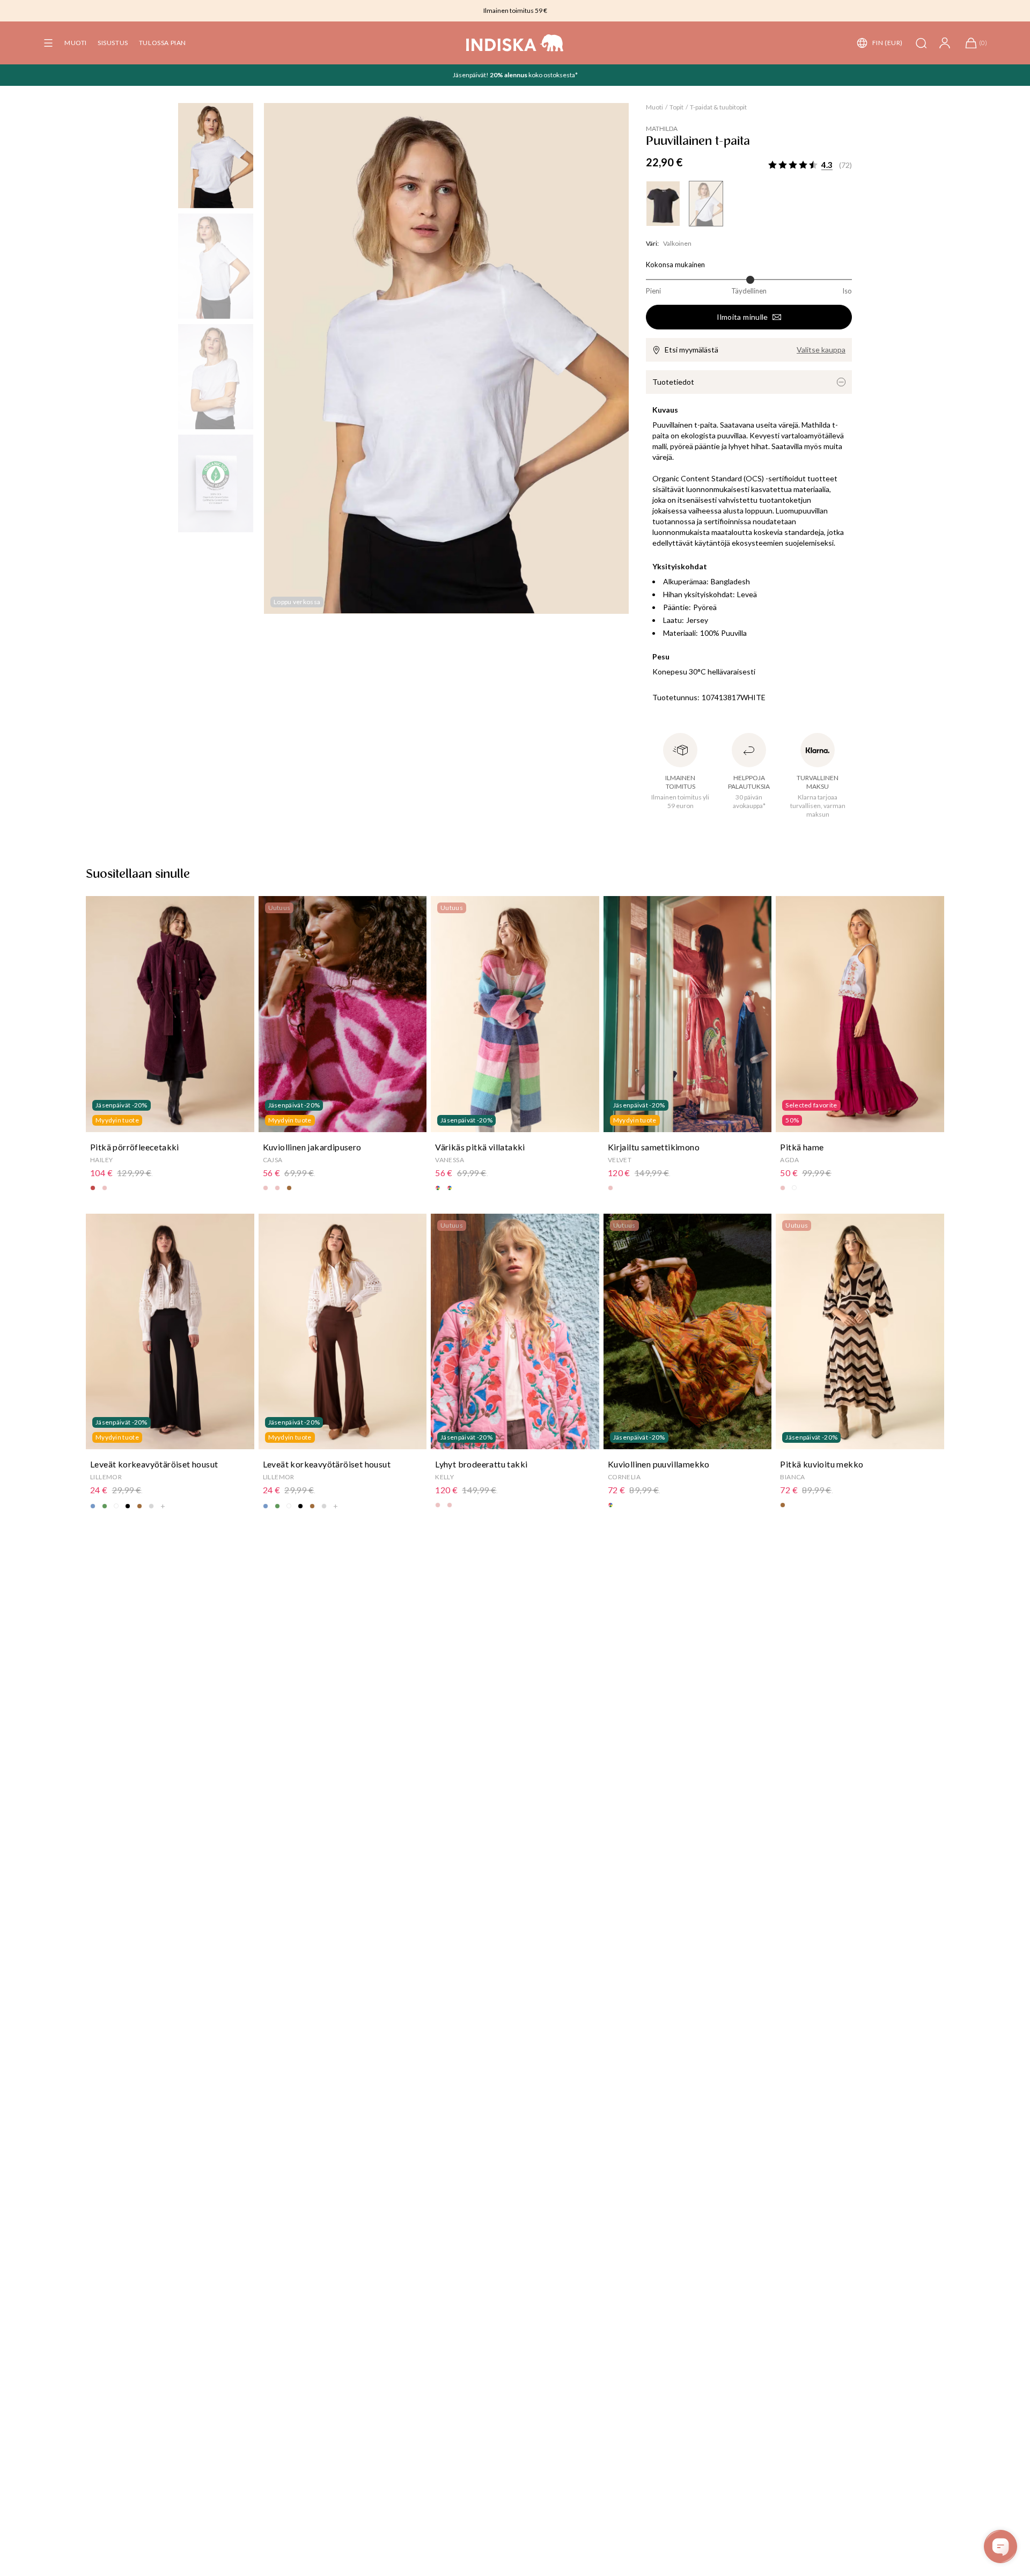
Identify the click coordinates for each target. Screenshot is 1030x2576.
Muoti (76, 43)
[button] (48, 43)
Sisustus (113, 43)
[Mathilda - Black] (663, 204)
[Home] (515, 43)
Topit (676, 107)
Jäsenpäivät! (471, 75)
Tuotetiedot (673, 382)
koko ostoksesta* (553, 75)
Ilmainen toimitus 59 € (515, 10)
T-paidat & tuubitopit (718, 107)
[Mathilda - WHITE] (706, 204)
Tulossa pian (163, 43)
